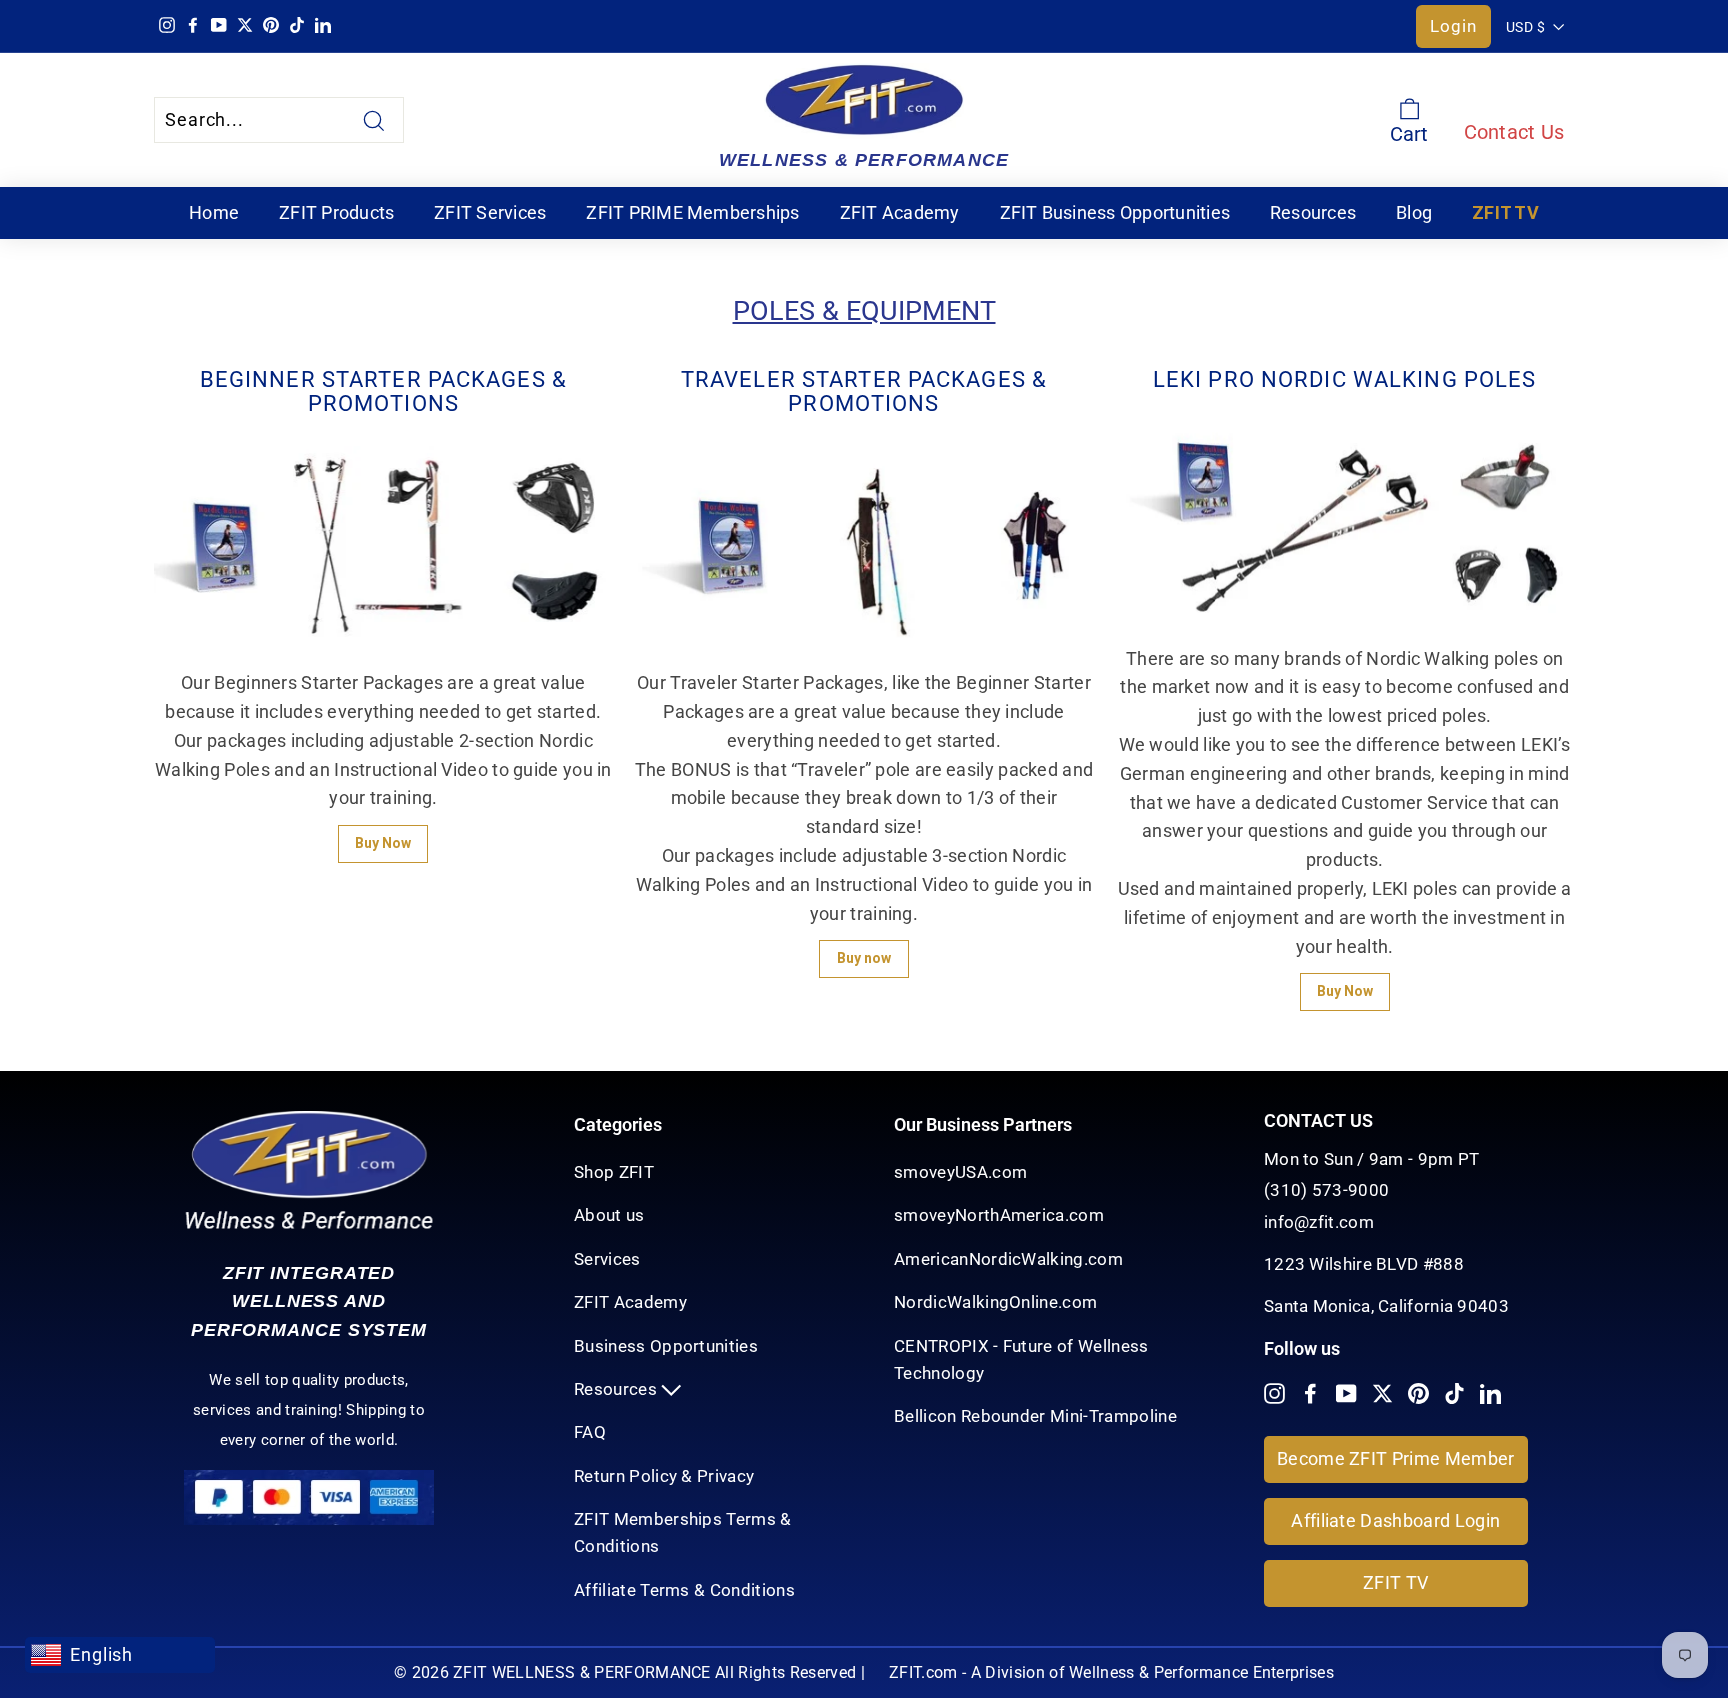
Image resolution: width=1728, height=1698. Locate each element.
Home (214, 212)
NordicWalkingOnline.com (995, 1302)
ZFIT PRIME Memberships (692, 212)
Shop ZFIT (614, 1172)
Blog (1414, 212)
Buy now (864, 958)
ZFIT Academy (900, 212)
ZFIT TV (1505, 212)
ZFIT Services (490, 212)
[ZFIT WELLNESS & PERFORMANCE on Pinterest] (1418, 1392)
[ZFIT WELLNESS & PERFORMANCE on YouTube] (1346, 1392)
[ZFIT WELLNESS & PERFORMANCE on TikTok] (1454, 1392)
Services (607, 1259)
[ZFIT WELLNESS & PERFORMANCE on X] (1382, 1392)
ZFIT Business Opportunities (1115, 212)
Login (1453, 26)
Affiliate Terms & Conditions (684, 1590)
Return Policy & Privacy (664, 1476)
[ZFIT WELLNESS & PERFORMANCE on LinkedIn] (1490, 1392)
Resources (1313, 212)
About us (609, 1215)
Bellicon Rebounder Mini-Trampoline (1035, 1416)
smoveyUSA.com (960, 1172)
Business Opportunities (666, 1346)
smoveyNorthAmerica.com (999, 1215)
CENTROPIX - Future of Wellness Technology (1021, 1359)
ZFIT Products (336, 212)
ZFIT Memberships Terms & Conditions (683, 1532)
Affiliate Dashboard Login (1395, 1520)
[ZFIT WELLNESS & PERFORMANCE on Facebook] (1310, 1392)
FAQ (590, 1432)
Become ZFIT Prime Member (1396, 1458)
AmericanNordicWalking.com (1008, 1259)
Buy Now (383, 843)
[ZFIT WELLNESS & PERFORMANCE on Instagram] (1274, 1392)
